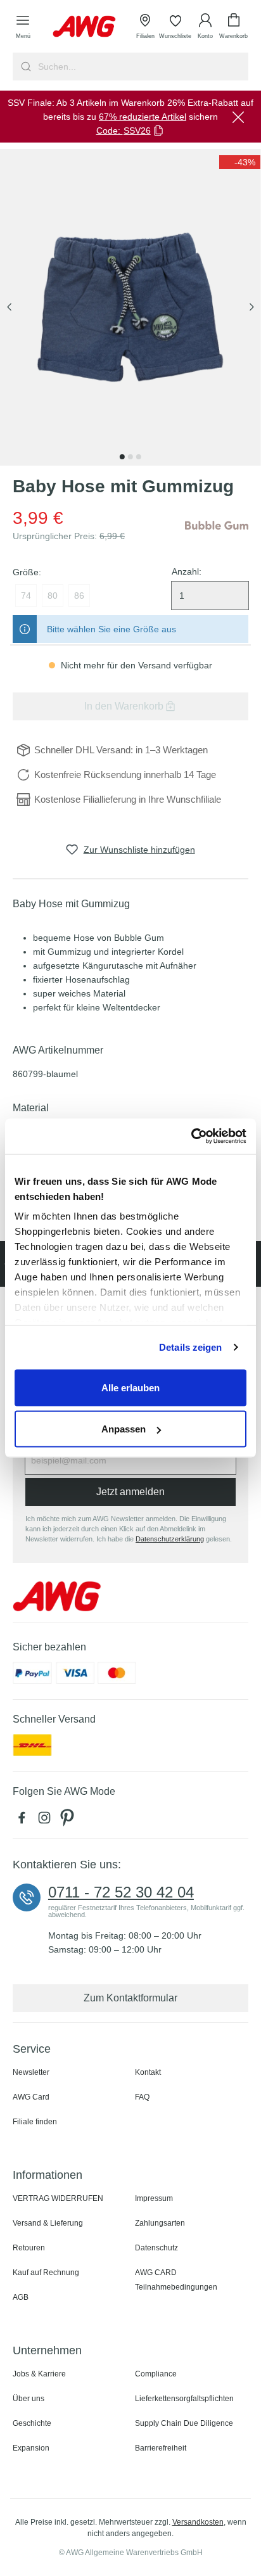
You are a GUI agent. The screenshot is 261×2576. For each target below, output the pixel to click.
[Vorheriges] (10, 308)
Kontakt (148, 2072)
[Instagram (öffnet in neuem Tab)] (47, 1821)
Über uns (29, 2399)
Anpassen (124, 1429)
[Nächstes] (251, 308)
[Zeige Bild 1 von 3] (122, 457)
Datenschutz (156, 2248)
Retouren (29, 2248)
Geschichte (32, 2423)
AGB (21, 2297)
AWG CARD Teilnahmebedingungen (176, 2280)
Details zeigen (190, 1347)
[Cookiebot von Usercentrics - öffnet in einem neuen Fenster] (191, 1137)
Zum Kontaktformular (130, 1998)
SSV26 (137, 131)
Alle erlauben (130, 1387)
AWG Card (31, 2097)
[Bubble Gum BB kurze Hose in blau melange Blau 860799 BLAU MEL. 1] (130, 307)
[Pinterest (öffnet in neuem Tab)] (68, 1821)
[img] (240, 162)
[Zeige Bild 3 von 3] (139, 457)
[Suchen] (24, 67)
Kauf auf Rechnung (46, 2273)
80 (53, 596)
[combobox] (142, 67)
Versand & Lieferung (48, 2223)
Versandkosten (198, 2522)
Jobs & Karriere (39, 2374)
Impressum (154, 2198)
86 (79, 596)
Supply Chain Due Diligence (184, 2423)
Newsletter (31, 2072)
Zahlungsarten (160, 2223)
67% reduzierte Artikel (143, 117)
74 (26, 596)
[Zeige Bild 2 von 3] (130, 457)
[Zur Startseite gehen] (84, 26)
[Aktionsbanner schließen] (238, 117)
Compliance (156, 2374)
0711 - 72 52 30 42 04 (121, 1892)
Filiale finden (35, 2122)
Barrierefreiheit (161, 2448)
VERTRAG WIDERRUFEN (58, 2198)
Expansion (31, 2448)
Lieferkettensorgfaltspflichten (184, 2399)
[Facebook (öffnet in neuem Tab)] (24, 1821)
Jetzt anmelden (130, 1492)
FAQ (142, 2097)
